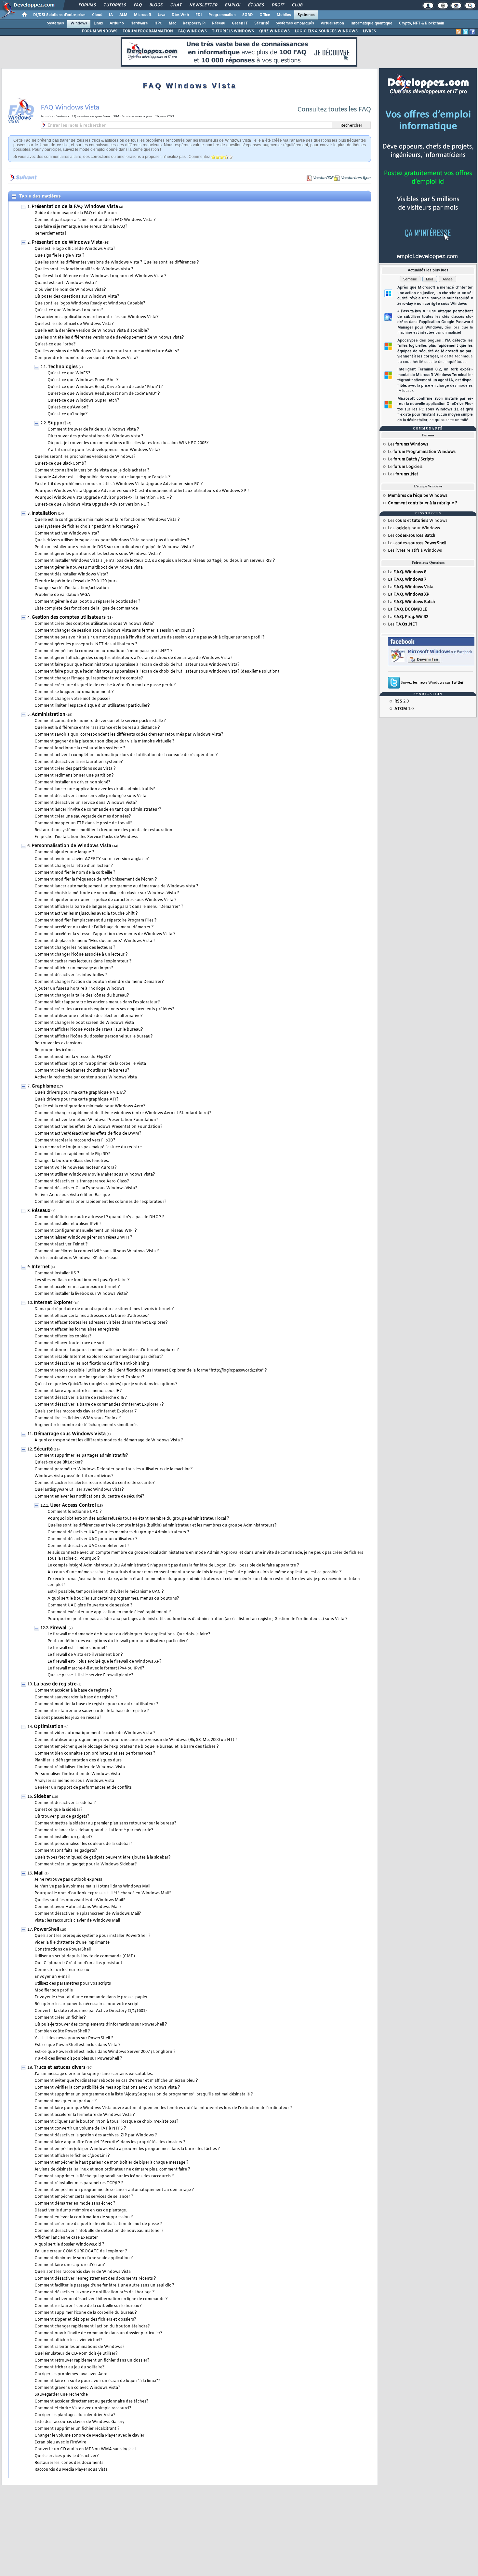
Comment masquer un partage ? (66, 2101)
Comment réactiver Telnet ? (61, 1244)
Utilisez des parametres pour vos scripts (73, 1984)
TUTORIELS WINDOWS (233, 31)
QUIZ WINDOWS (274, 31)
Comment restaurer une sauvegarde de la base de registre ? (92, 1711)
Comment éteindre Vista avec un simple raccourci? (83, 2408)
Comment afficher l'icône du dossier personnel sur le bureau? (94, 1037)
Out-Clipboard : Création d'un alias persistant (78, 1963)
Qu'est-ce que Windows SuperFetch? (83, 401)
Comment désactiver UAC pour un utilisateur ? (93, 1539)
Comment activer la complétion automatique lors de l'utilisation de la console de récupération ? (126, 755)
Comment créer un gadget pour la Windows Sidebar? (86, 1864)
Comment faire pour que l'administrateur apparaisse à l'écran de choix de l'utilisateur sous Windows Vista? (137, 665)
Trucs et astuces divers (60, 2068)
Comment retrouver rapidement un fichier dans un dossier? (92, 2361)
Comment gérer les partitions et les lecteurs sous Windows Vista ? (98, 554)
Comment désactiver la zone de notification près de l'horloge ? (95, 2292)
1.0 (404, 709)
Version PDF (323, 178)
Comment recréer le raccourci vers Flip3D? (75, 1140)
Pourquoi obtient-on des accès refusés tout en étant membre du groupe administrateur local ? (138, 1519)
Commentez (199, 157)
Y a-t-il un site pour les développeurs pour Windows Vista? (104, 450)
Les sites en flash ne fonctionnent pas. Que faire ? (82, 1280)
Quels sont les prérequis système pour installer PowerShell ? (93, 1936)
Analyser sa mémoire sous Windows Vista (74, 1781)
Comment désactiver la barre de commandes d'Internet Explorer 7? (99, 1405)
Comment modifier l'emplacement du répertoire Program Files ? (96, 921)
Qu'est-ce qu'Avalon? (68, 407)
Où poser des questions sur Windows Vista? (77, 297)
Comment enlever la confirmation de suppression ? (84, 2217)
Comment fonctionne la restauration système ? (80, 748)
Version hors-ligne (355, 178)
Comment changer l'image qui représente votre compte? (89, 678)
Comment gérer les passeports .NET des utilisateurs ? (86, 644)
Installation (44, 514)
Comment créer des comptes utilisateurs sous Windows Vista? (94, 624)
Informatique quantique (372, 23)
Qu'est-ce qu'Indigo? (68, 414)
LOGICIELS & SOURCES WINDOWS (326, 31)
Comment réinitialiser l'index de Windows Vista (80, 1767)
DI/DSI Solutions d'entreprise (59, 15)
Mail (39, 1873)
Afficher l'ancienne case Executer (66, 2238)
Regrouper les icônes (54, 1050)
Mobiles (284, 15)
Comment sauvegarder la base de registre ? (76, 1697)
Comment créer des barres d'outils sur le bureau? (82, 1071)
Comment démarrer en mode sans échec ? (75, 2204)
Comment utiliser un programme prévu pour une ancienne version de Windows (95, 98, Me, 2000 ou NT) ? (136, 1740)
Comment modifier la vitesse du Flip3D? (73, 1057)
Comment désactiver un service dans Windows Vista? (86, 803)
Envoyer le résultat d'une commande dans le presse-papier (91, 1997)
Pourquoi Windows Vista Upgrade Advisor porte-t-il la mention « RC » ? (103, 498)
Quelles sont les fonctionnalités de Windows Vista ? (84, 269)
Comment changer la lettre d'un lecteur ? (74, 866)
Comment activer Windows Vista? (67, 534)
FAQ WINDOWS (193, 31)
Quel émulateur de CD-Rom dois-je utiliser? (76, 2354)
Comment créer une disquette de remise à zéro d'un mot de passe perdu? (105, 685)
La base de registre (55, 1684)
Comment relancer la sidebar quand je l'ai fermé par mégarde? (94, 1830)
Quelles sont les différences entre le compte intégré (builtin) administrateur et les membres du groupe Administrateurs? (162, 1526)
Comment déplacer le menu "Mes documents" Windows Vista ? (95, 941)
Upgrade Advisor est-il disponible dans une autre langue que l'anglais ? (103, 477)
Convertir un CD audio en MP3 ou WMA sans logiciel (85, 2449)
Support (57, 423)
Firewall (59, 1628)
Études (256, 5)
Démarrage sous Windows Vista (70, 1434)
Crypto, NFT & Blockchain (422, 23)
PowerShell (46, 1930)
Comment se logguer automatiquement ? (74, 692)
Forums (87, 5)
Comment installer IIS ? (57, 1273)
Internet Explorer (53, 1303)
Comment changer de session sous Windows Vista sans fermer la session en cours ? (115, 631)
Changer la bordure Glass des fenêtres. (72, 1161)
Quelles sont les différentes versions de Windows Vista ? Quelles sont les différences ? (117, 263)
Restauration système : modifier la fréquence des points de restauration (103, 830)
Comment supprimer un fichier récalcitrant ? (77, 2429)
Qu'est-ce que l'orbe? (55, 344)
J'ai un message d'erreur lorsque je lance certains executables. (94, 2074)
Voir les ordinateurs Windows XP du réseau (76, 1258)
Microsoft (143, 15)
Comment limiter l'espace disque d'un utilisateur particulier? (92, 706)
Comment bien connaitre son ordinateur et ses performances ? (95, 1754)
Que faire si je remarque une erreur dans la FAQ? (81, 227)
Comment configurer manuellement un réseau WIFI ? (86, 1231)
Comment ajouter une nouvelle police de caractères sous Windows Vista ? (106, 900)
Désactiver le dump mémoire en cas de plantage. (81, 2210)
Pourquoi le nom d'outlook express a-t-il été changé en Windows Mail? (103, 1893)
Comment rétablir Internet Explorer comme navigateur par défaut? (99, 1357)
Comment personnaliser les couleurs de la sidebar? (83, 1844)
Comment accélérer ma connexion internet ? (77, 1287)
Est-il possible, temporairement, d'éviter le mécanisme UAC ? (106, 1592)
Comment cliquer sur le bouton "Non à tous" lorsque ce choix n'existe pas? (106, 2122)
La (407, 572)
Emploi (232, 5)
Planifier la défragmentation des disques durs (78, 1760)
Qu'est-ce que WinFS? (69, 373)
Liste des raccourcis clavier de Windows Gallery (80, 2422)
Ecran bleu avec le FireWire (60, 2442)
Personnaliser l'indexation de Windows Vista (77, 1774)
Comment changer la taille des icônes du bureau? (82, 996)
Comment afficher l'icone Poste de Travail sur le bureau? (89, 1030)
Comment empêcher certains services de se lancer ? (84, 2197)
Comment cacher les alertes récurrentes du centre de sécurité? (95, 1483)
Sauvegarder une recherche (61, 2395)
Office (265, 15)
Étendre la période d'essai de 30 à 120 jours (76, 581)
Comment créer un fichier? (60, 2018)
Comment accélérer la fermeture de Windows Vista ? (85, 2115)
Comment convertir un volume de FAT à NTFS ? (80, 2129)
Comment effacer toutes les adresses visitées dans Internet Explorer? (101, 1323)
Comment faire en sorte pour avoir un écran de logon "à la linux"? (97, 2381)
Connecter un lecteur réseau (62, 1970)
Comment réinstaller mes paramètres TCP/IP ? (79, 2183)
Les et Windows (418, 521)
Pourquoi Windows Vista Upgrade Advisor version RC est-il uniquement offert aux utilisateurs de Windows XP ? (142, 491)
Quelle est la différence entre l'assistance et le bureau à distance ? (97, 728)
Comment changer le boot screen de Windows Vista (84, 1023)
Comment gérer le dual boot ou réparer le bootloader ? (87, 602)
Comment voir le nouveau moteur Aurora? (76, 1168)
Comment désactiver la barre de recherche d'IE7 (81, 1398)
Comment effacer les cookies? (63, 1336)
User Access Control (73, 1506)
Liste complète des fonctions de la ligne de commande (86, 609)
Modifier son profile (54, 1990)
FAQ (138, 5)
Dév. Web (180, 15)
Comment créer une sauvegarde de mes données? (83, 817)
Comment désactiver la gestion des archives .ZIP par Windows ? (96, 2135)
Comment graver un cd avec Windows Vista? (77, 2388)
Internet (41, 1267)
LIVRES (369, 31)
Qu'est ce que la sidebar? (59, 1810)
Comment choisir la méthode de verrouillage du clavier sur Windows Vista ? (107, 893)
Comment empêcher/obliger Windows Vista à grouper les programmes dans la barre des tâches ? (127, 2149)
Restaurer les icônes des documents (69, 2463)
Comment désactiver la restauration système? (79, 762)
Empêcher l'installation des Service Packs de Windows (86, 837)
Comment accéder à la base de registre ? (73, 1691)
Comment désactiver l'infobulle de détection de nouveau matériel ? (99, 2231)
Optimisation (49, 1727)
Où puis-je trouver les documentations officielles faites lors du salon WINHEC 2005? (128, 443)
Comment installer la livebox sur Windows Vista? (81, 1294)
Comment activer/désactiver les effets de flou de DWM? (88, 1134)
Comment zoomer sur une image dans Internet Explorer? (89, 1377)
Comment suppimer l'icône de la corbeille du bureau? (86, 2313)
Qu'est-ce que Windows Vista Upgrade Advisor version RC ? (92, 505)
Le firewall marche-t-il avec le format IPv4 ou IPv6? (96, 1668)
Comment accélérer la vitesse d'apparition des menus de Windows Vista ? (105, 934)
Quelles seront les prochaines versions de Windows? (85, 457)
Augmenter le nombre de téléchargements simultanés (86, 1425)
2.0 (402, 702)
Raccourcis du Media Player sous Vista (71, 2470)
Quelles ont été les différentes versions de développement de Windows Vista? (109, 338)
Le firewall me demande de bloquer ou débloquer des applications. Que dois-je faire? (129, 1634)
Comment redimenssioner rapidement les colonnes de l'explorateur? (100, 1202)
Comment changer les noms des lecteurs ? (75, 948)
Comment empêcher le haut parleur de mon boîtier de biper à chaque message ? (112, 2163)
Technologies (63, 367)
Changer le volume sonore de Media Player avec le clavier (89, 2436)
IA (111, 15)
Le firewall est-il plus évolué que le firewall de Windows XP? (105, 1662)
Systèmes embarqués (295, 23)
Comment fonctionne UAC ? (75, 1512)
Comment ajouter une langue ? (64, 852)
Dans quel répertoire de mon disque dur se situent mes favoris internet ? (104, 1309)
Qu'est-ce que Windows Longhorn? (69, 310)
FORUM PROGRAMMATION (148, 31)
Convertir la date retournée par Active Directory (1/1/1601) (91, 2011)
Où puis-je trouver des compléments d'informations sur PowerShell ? (101, 2025)
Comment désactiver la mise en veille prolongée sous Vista (90, 796)
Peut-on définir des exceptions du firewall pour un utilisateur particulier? (118, 1641)
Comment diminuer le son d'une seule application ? (84, 2258)
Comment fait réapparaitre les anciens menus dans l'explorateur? (97, 1002)
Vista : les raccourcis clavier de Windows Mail (77, 1921)
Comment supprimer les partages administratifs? (81, 1456)
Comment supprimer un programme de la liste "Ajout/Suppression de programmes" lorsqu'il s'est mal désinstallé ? (144, 2094)
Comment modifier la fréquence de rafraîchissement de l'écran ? (96, 880)
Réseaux (41, 1211)
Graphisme (44, 1086)
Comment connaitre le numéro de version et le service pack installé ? (100, 721)
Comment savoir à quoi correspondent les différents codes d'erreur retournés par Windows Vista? (129, 735)
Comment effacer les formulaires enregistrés (77, 1330)
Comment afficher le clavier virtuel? (68, 2340)
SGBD (248, 15)
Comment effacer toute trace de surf (69, 1343)
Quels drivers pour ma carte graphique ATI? (77, 1100)
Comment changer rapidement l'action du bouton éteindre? (92, 2326)
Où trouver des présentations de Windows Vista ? (95, 436)
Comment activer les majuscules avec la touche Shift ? (86, 914)
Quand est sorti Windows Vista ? (66, 283)
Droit (278, 5)
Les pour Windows (414, 528)
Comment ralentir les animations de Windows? (80, 2347)
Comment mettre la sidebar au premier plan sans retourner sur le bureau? (106, 1823)
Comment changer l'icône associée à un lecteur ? (81, 955)
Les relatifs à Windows (415, 551)
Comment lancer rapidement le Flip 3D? (72, 1154)
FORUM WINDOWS (100, 31)
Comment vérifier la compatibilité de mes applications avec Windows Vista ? (107, 2088)
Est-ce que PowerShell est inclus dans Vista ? (78, 2045)
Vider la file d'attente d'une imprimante (72, 1943)
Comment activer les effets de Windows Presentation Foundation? (99, 1127)
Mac (173, 23)
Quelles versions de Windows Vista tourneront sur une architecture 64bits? (107, 351)
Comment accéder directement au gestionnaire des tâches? (92, 2402)
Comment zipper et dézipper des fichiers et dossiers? (85, 2320)
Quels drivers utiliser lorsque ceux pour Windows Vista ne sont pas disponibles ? (112, 540)
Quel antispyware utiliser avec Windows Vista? (79, 1490)
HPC (158, 23)
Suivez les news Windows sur (432, 683)
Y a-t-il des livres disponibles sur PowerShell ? (78, 2059)
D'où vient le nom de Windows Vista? (70, 290)
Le (422, 452)
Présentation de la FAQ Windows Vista (75, 207)
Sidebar (42, 1797)
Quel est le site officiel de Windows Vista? (74, 324)
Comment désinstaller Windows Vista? (72, 574)
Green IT (240, 23)
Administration (48, 715)
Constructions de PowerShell (63, 1950)
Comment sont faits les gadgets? (66, 1851)
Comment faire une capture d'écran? (70, 2265)
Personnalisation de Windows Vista (71, 846)
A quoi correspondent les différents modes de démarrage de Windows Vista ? (109, 1440)
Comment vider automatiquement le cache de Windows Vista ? (95, 1733)
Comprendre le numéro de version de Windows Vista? (86, 358)
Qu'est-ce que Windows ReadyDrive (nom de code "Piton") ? (105, 387)
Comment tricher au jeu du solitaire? (70, 2367)
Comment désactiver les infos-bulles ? (71, 975)
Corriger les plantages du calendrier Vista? (75, 2415)
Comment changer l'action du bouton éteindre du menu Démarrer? (99, 982)
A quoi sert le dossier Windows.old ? (69, 2245)
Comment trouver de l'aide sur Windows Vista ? (93, 430)
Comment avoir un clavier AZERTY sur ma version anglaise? (92, 859)
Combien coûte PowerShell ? (62, 2031)
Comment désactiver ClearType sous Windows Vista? (86, 1188)
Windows (79, 23)
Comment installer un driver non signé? (73, 782)
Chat (176, 5)
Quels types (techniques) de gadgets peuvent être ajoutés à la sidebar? (103, 1858)
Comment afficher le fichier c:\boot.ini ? (72, 2156)
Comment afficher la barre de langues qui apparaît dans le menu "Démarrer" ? (109, 907)
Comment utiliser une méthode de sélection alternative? (89, 1016)
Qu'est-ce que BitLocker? (59, 1462)
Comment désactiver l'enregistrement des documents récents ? (95, 2279)
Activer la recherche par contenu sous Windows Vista (86, 1077)
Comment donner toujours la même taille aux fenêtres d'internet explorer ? (107, 1350)
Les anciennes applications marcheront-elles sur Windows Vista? (97, 317)
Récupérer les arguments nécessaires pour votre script (87, 2004)
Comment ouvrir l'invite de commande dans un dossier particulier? (99, 2333)
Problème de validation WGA (62, 595)
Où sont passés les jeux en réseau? (68, 1718)
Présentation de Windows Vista (67, 243)
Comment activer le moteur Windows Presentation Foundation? (96, 1120)
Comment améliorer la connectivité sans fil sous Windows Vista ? (97, 1251)
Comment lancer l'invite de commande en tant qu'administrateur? (98, 810)
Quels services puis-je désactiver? (67, 2456)
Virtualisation (332, 23)
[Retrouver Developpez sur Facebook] (472, 32)
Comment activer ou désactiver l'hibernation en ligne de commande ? (101, 2299)
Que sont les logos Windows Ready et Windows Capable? (90, 303)
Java (161, 15)
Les (408, 444)
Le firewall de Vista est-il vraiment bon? (85, 1655)
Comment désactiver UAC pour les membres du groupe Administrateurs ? (118, 1532)
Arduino (117, 23)
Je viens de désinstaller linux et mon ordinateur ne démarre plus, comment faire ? (112, 2170)
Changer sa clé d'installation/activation (72, 588)
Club (297, 5)
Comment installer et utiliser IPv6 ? (68, 1224)
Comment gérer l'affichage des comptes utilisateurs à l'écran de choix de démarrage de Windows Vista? (133, 658)
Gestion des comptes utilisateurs (69, 618)
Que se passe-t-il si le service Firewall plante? (90, 1675)
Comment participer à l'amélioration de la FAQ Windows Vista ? (95, 220)
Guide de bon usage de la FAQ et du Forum (76, 213)
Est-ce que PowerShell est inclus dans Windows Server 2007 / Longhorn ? (105, 2052)
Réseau (219, 23)
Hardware (139, 23)
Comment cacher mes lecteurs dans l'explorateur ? (83, 961)
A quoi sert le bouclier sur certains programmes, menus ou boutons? (113, 1599)
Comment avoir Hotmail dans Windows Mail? (78, 1907)
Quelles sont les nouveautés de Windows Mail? (80, 1900)
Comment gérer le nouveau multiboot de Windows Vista (89, 568)
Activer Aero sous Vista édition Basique (72, 1195)
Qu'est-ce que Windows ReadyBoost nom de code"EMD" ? (104, 394)
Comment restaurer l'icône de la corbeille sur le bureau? (88, 2306)
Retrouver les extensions (58, 1043)
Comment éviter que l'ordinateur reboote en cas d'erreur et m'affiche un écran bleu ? (116, 2081)
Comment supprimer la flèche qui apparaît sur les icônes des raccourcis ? (104, 2176)
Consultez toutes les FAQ (334, 110)
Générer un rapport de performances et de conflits (83, 1788)
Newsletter (203, 5)
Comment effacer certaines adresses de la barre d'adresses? (92, 1316)
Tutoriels (115, 5)
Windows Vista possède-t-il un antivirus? (74, 1476)
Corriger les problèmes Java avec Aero (71, 2374)
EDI (199, 15)
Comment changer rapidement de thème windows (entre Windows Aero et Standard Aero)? (123, 1113)
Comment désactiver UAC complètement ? (88, 1546)
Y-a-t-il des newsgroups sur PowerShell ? (74, 2038)
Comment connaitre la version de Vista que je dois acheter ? (92, 470)
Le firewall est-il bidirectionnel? (77, 1648)
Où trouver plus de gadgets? (62, 1817)
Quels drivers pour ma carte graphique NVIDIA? (80, 1093)
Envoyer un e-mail (52, 1977)
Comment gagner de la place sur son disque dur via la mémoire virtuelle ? (105, 741)
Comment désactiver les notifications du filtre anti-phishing (92, 1364)
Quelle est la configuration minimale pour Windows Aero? (90, 1106)
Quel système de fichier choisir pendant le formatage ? (87, 527)
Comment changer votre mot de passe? (73, 699)
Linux (98, 23)
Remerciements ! (50, 234)
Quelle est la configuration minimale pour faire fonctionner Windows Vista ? (107, 520)
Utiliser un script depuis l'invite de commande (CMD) (85, 1956)
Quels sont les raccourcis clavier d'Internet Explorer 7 (86, 1411)
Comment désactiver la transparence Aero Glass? (82, 1181)
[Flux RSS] (458, 32)
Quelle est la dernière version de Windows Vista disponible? (92, 331)
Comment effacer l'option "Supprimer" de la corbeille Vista (90, 1064)
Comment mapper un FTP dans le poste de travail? (83, 823)
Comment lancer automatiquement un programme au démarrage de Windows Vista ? (116, 886)
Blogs (156, 5)
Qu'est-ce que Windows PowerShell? (83, 380)
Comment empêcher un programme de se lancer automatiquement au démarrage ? (114, 2190)
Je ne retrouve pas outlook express (68, 1880)
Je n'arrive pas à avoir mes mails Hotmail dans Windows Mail (92, 1887)
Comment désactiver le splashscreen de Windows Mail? (88, 1914)
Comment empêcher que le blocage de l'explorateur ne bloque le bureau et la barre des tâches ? (127, 1747)
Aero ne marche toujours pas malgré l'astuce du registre (88, 1147)
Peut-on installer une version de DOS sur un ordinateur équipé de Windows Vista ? (114, 547)
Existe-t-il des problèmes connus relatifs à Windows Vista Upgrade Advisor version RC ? (119, 484)
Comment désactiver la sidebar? (65, 1803)
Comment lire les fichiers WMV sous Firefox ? (78, 1418)
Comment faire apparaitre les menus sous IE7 (78, 1391)
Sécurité (262, 23)
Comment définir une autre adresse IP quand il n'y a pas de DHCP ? (99, 1217)
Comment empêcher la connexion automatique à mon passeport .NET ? (104, 651)
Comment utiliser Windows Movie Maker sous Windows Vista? (95, 1175)
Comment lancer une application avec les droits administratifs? (95, 789)
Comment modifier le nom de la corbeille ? (75, 873)
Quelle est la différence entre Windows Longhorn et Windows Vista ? (100, 276)
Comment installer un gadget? (64, 1837)
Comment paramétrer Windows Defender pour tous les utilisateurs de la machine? (114, 1469)
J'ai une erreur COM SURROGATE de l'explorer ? (81, 2251)
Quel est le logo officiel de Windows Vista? (75, 249)
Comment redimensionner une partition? (74, 776)
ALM (123, 15)
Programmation (222, 15)
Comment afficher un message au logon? (74, 968)
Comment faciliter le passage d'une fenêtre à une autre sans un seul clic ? (104, 2286)
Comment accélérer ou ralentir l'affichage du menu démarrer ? (94, 927)
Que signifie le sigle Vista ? (60, 256)
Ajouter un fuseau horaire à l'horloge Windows (80, 989)
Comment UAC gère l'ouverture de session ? (90, 1605)
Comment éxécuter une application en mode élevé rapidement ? (109, 1612)
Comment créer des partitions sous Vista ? (75, 769)
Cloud (97, 15)
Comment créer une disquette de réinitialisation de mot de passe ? (98, 2224)
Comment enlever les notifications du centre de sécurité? (89, 1497)
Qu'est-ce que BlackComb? (60, 464)
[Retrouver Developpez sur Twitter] (465, 32)
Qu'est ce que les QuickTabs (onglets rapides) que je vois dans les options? (106, 1384)
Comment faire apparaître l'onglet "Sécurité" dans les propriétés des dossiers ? (110, 2142)
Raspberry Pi (194, 23)
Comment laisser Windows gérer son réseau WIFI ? (83, 1238)
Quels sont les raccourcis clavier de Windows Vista (83, 2272)
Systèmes (306, 15)
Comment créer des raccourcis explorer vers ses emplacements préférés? (104, 1009)
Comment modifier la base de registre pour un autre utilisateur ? (96, 1704)
